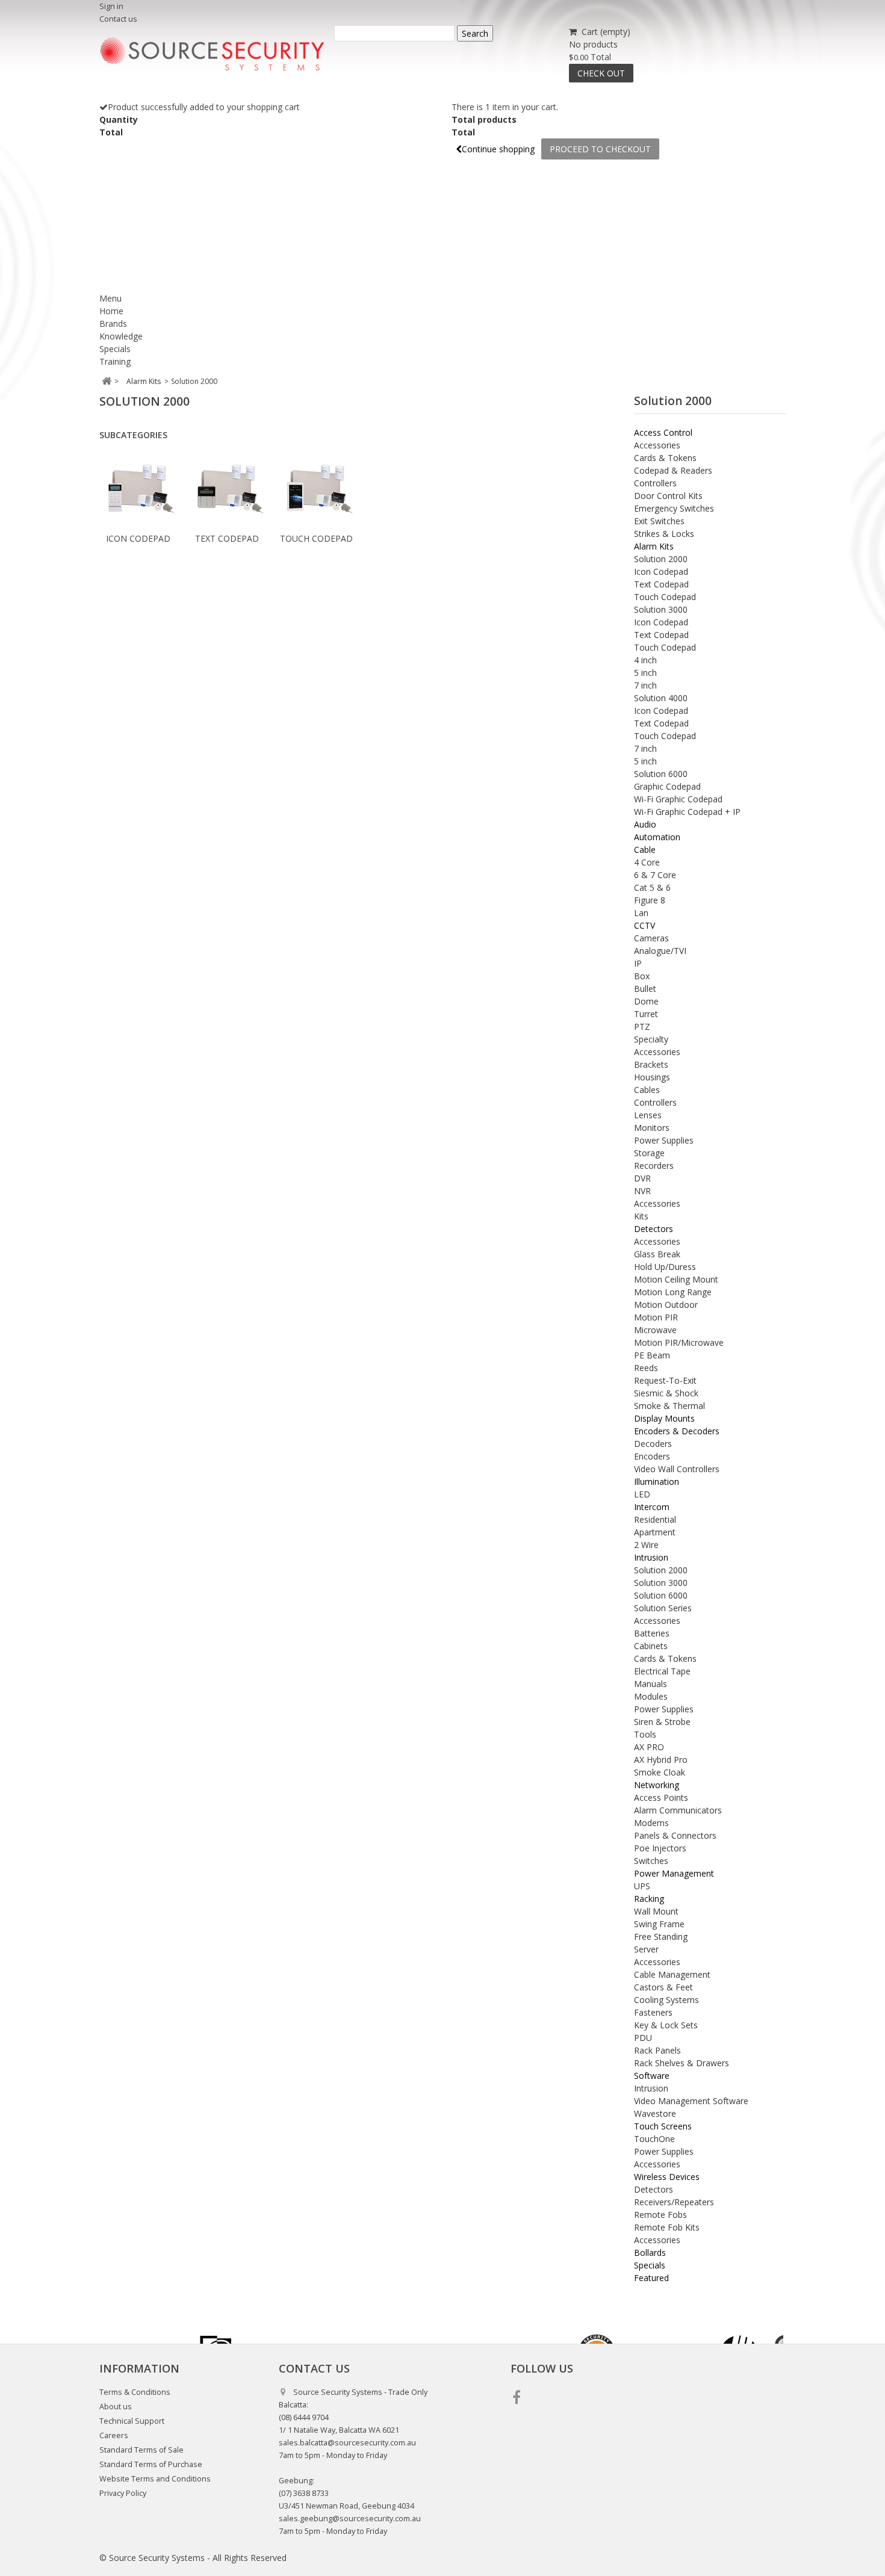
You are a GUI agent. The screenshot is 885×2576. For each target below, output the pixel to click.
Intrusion (651, 1557)
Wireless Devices (667, 2177)
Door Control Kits (668, 496)
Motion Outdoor (666, 1305)
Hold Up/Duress (665, 1267)
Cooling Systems (666, 2000)
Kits (641, 1216)
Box (642, 976)
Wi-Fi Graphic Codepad (678, 799)
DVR (642, 1178)
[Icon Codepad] (138, 489)
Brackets (651, 1064)
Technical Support (132, 2421)
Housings (652, 1077)
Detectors (654, 1229)
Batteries (652, 1633)
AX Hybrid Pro (661, 1760)
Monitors (652, 1128)
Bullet (645, 989)
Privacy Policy (123, 2493)
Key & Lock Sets (666, 2025)
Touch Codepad (316, 538)
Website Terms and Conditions (155, 2479)
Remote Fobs (660, 2215)
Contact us (118, 19)
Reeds (646, 1368)
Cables (647, 1090)
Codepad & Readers (673, 470)
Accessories (657, 445)
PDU (643, 2038)
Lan (641, 913)
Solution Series (663, 1608)
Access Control (663, 432)
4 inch (645, 660)
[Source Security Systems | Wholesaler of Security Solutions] (212, 54)
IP (638, 963)
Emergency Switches (674, 508)
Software (652, 2076)
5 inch (645, 673)
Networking (657, 1785)
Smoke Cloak (660, 1772)
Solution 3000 (661, 609)
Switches (651, 1861)
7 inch (645, 685)
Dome (646, 1001)
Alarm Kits (654, 546)
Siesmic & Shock (666, 1393)
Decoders (653, 1444)
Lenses (648, 1115)
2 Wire (646, 1545)
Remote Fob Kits (667, 2227)
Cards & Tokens (665, 458)
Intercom (652, 1507)
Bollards (650, 2252)
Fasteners (653, 2012)
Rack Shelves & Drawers (682, 2063)
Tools (645, 1734)
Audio (645, 824)
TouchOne (654, 2139)
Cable (645, 850)
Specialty (651, 1039)
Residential (655, 1519)
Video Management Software (691, 2101)
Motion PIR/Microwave (679, 1342)
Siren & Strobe (662, 1722)
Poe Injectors (660, 1848)
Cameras (651, 938)
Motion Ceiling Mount (676, 1279)
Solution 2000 (661, 559)
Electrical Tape (662, 1671)
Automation (657, 837)
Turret (646, 1014)
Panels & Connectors (675, 1835)
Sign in (111, 6)
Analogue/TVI (660, 951)
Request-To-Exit (665, 1380)
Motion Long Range (673, 1292)
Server (646, 1949)
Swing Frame (659, 1924)
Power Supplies (664, 1140)
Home (111, 311)
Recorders (654, 1166)
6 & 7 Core (655, 875)
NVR (642, 1191)
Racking (649, 1899)
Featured (651, 2278)
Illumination (657, 1482)
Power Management (674, 1873)
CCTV (644, 925)
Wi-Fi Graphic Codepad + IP (687, 812)
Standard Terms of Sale (141, 2450)
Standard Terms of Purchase (151, 2464)
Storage (649, 1153)
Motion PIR (656, 1317)
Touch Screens (663, 2126)
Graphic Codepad (667, 786)
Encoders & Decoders (677, 1431)
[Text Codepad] (227, 489)
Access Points (661, 1797)
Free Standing (661, 1937)
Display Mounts (664, 1418)
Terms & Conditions (135, 2392)
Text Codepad (227, 538)
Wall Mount (656, 1911)
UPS (642, 1886)
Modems (651, 1823)
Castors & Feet (663, 1987)
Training (115, 361)
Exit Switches (659, 521)
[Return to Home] (106, 381)
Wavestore (655, 2113)
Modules (651, 1696)
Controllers (655, 483)
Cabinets (651, 1646)
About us (116, 2407)
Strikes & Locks (664, 534)
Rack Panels (657, 2050)
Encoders (652, 1456)
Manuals (651, 1684)
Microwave (655, 1330)
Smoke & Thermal (669, 1406)
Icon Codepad (138, 538)
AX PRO (649, 1747)
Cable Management (672, 1974)
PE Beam (652, 1355)
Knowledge (121, 336)
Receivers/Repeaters (674, 2202)
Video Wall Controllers (677, 1469)
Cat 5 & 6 (652, 887)
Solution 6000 (661, 774)
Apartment (655, 1532)
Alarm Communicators (678, 1810)
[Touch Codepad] (316, 489)
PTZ (642, 1026)
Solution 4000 (661, 698)
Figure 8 (650, 900)
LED (642, 1494)
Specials (115, 349)
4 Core (647, 862)
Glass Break (657, 1254)
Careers (114, 2435)
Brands (113, 324)
